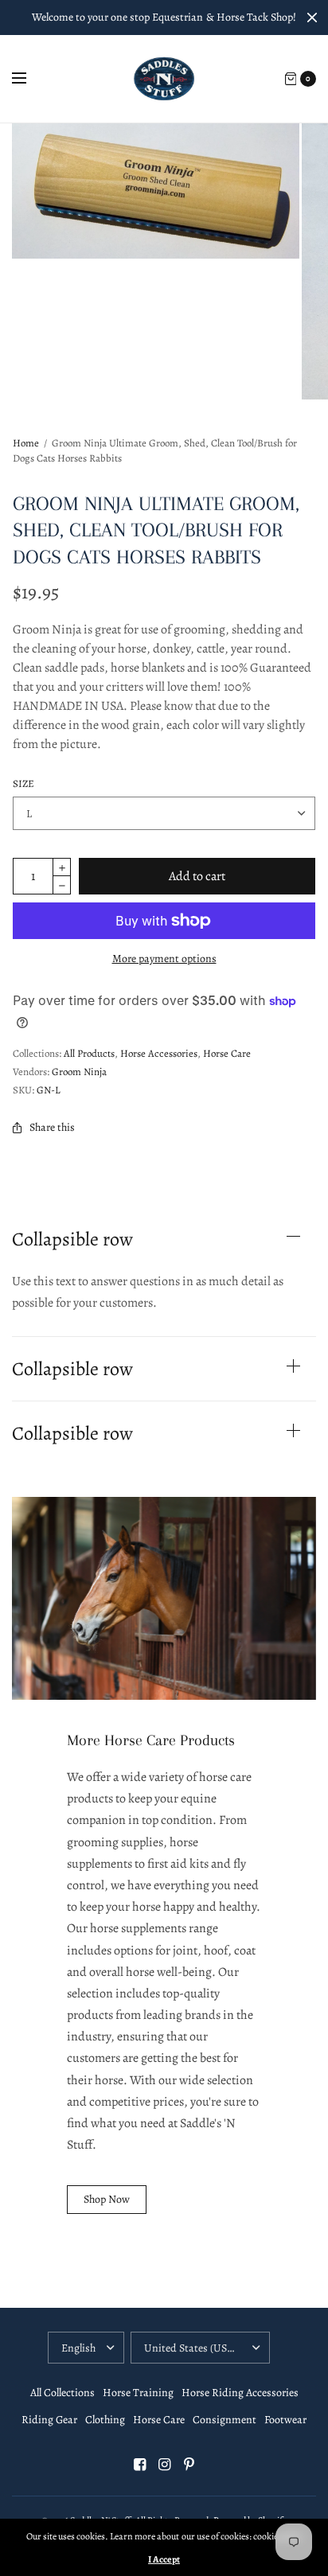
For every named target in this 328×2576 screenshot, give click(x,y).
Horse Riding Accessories (240, 2393)
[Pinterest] (189, 2465)
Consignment (225, 2420)
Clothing (105, 2420)
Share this (52, 1127)
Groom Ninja (79, 1072)
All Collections (62, 2393)
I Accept (164, 2559)
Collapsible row (72, 1239)
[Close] (312, 18)
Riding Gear (49, 2420)
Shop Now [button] (107, 2199)
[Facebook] (139, 2465)
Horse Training (138, 2393)
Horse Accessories (159, 1053)
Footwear (285, 2420)
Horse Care (227, 1053)
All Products (89, 1053)
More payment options (164, 959)
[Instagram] (164, 2465)
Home (26, 443)
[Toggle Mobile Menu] (29, 79)
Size (23, 783)
